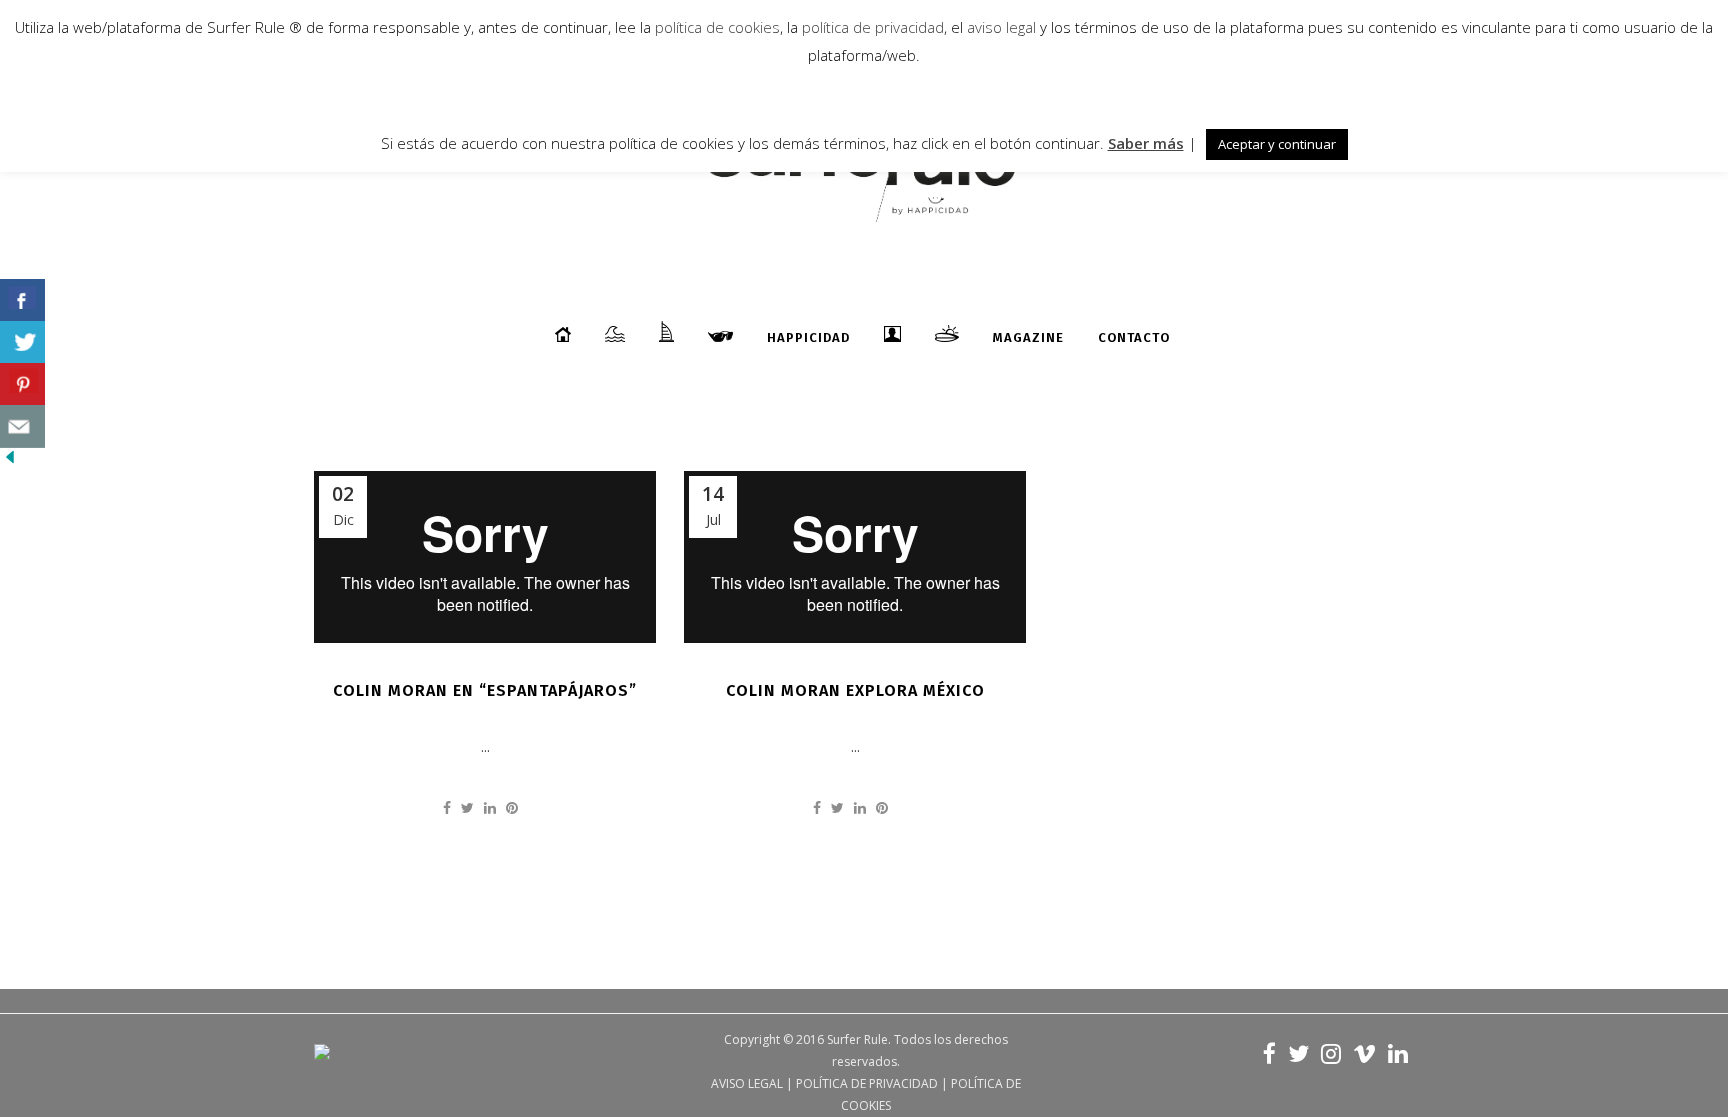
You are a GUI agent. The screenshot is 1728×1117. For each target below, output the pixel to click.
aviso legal (1001, 27)
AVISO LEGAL (747, 1083)
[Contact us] (22, 426)
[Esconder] (10, 461)
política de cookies (717, 27)
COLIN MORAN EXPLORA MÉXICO (855, 690)
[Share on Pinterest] (512, 807)
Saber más (1146, 143)
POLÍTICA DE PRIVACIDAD (867, 1083)
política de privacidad (871, 27)
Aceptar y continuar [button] (1277, 144)
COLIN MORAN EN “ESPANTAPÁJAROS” (485, 690)
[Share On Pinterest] (22, 384)
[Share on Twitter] (467, 807)
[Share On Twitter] (22, 342)
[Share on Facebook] (447, 807)
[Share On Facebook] (22, 300)
